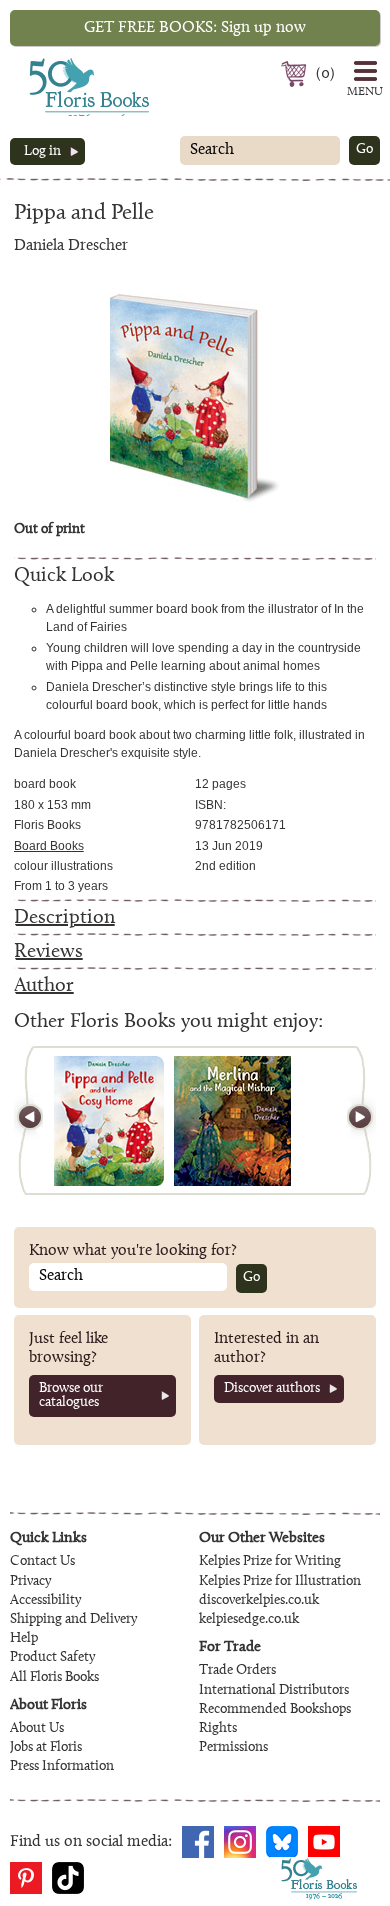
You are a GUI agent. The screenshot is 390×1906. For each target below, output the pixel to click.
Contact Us (42, 1562)
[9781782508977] (109, 1121)
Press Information (62, 1767)
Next (351, 1120)
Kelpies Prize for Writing (270, 1562)
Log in (42, 152)
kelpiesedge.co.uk (249, 1620)
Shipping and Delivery (73, 1620)
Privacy (30, 1582)
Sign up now (195, 28)
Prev (39, 1120)
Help (24, 1639)
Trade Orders (237, 1671)
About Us (37, 1729)
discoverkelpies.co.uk (259, 1601)
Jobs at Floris (46, 1748)
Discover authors (272, 1389)
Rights (218, 1729)
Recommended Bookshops (275, 1710)
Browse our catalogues (71, 1396)
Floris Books (52, 64)
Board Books (49, 846)
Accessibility (45, 1601)
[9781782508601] (232, 1121)
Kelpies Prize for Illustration (280, 1582)
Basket (296, 74)
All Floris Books (54, 1678)
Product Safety (52, 1658)
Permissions (233, 1748)
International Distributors (274, 1691)
